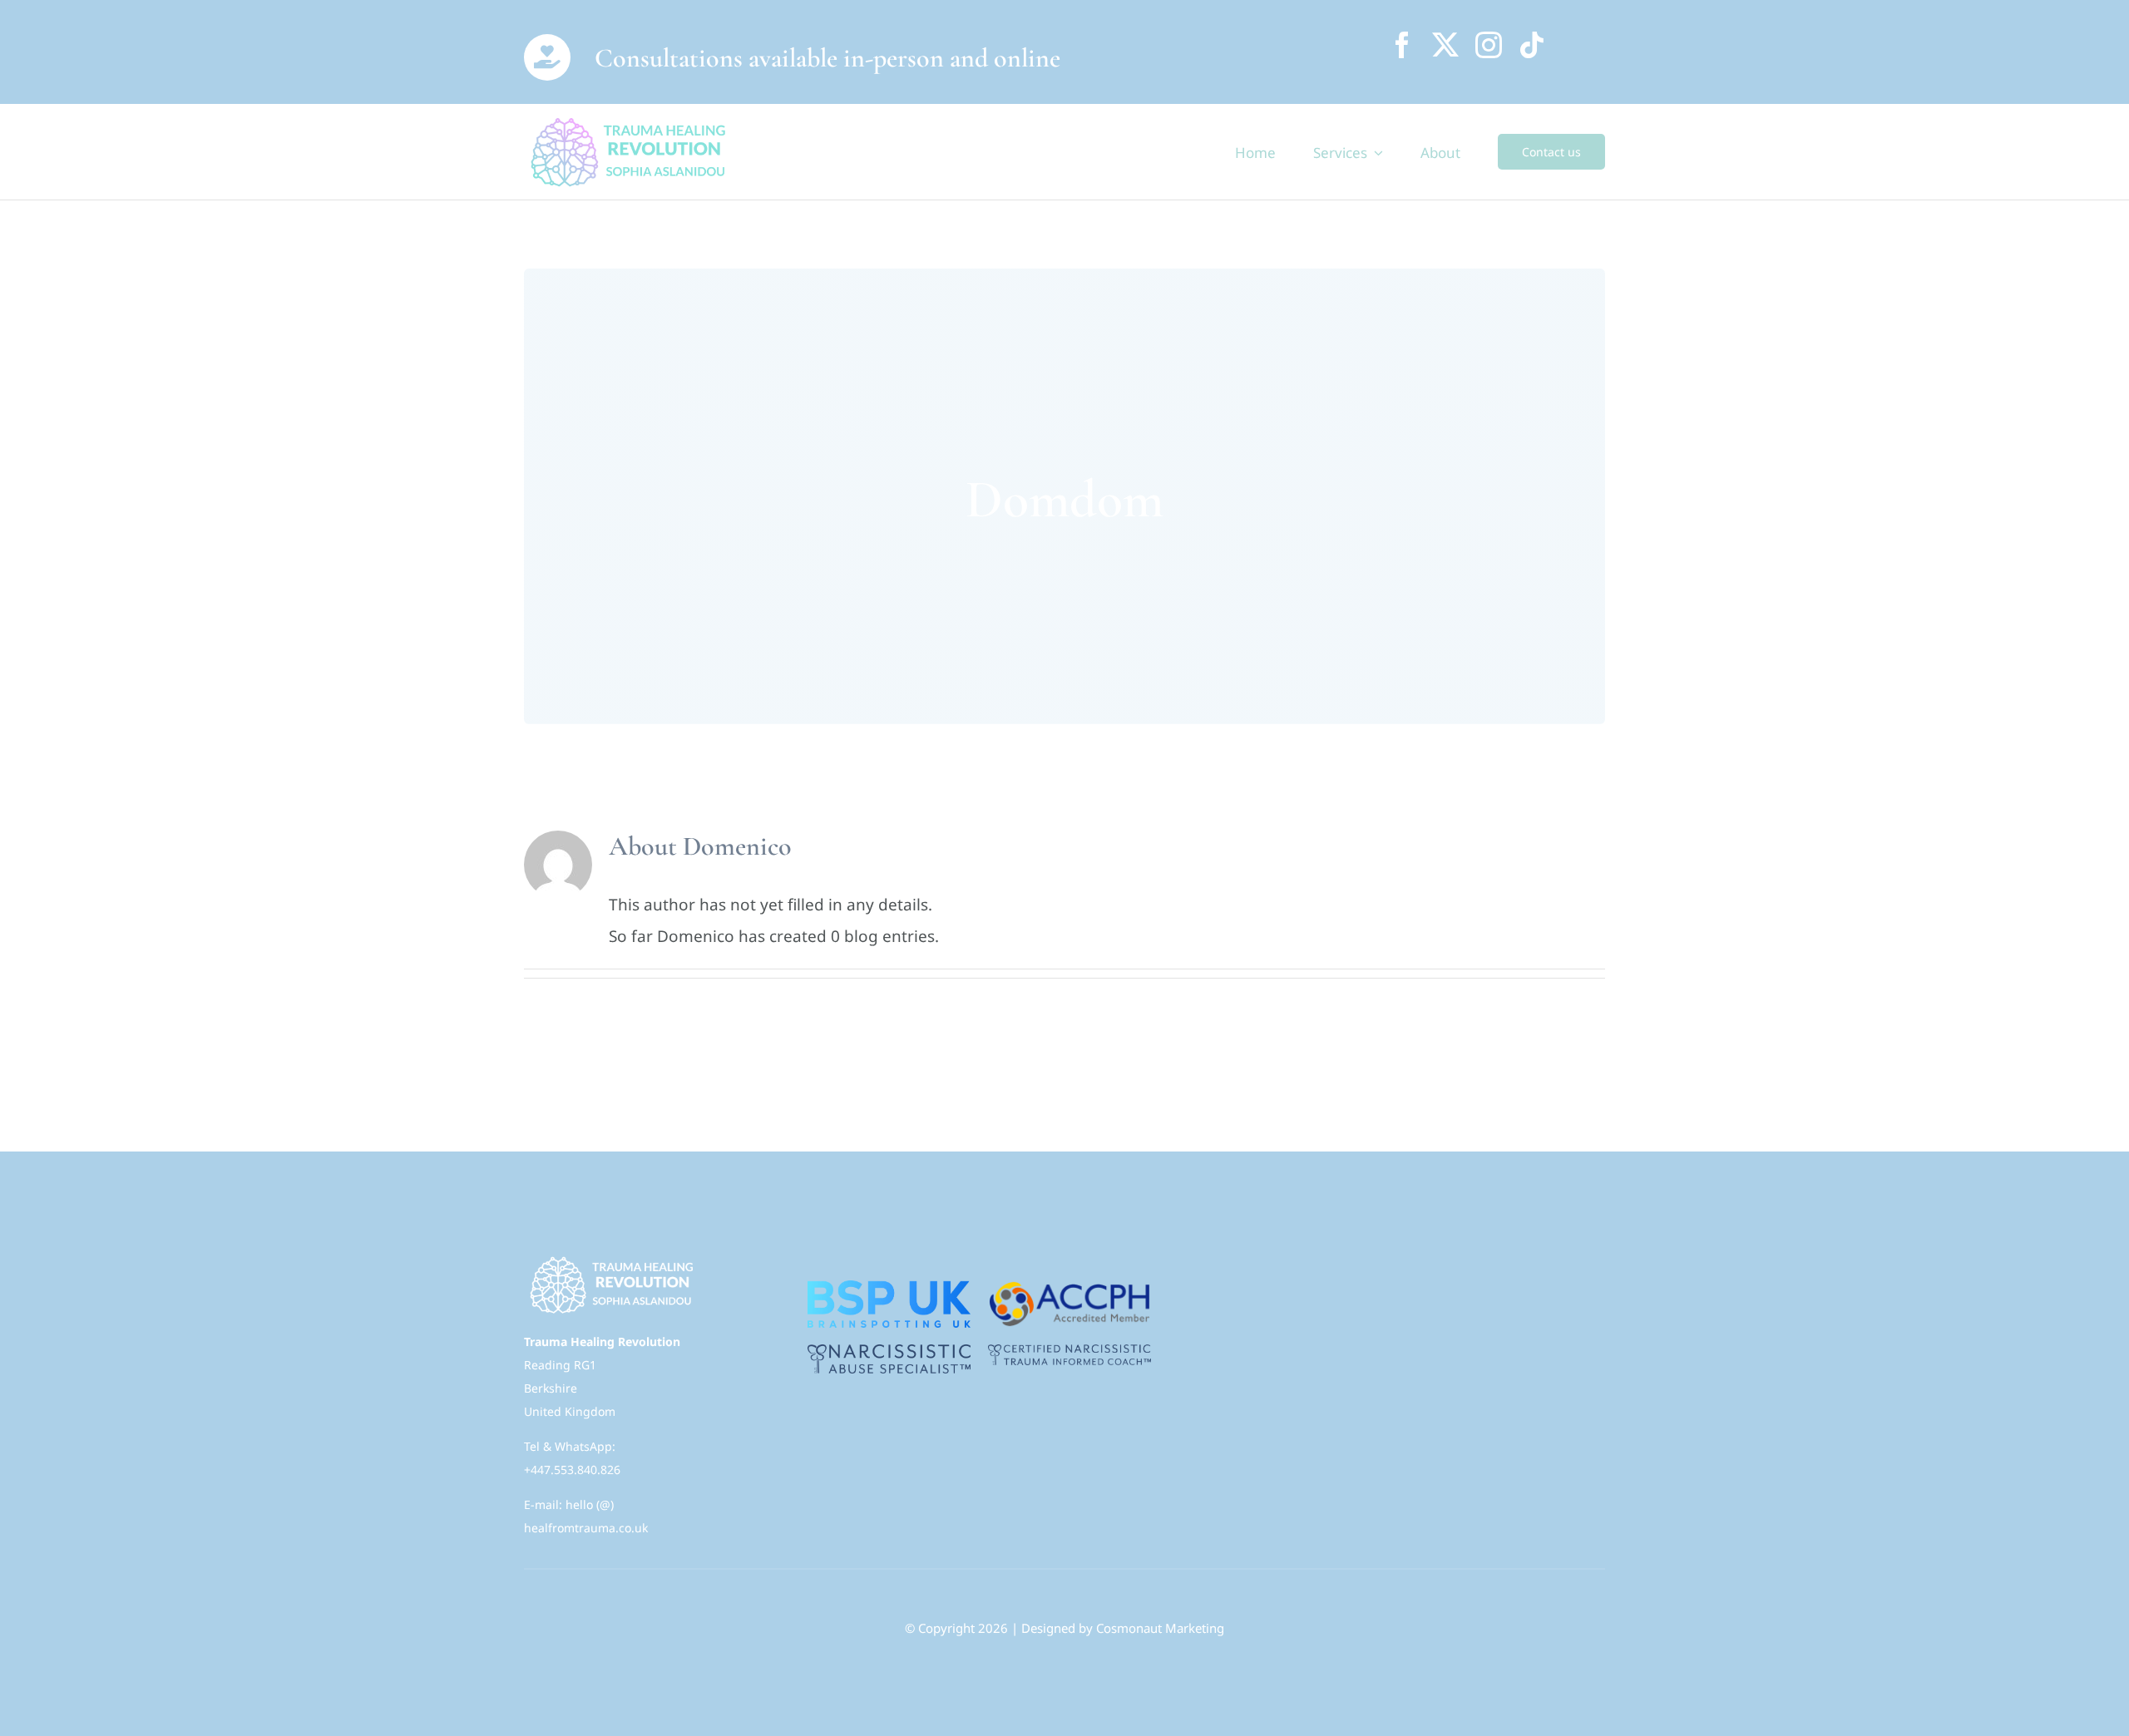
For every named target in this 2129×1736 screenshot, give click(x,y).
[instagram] (1489, 45)
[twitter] (1445, 45)
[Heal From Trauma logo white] (610, 1259)
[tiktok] (1532, 45)
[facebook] (1402, 45)
